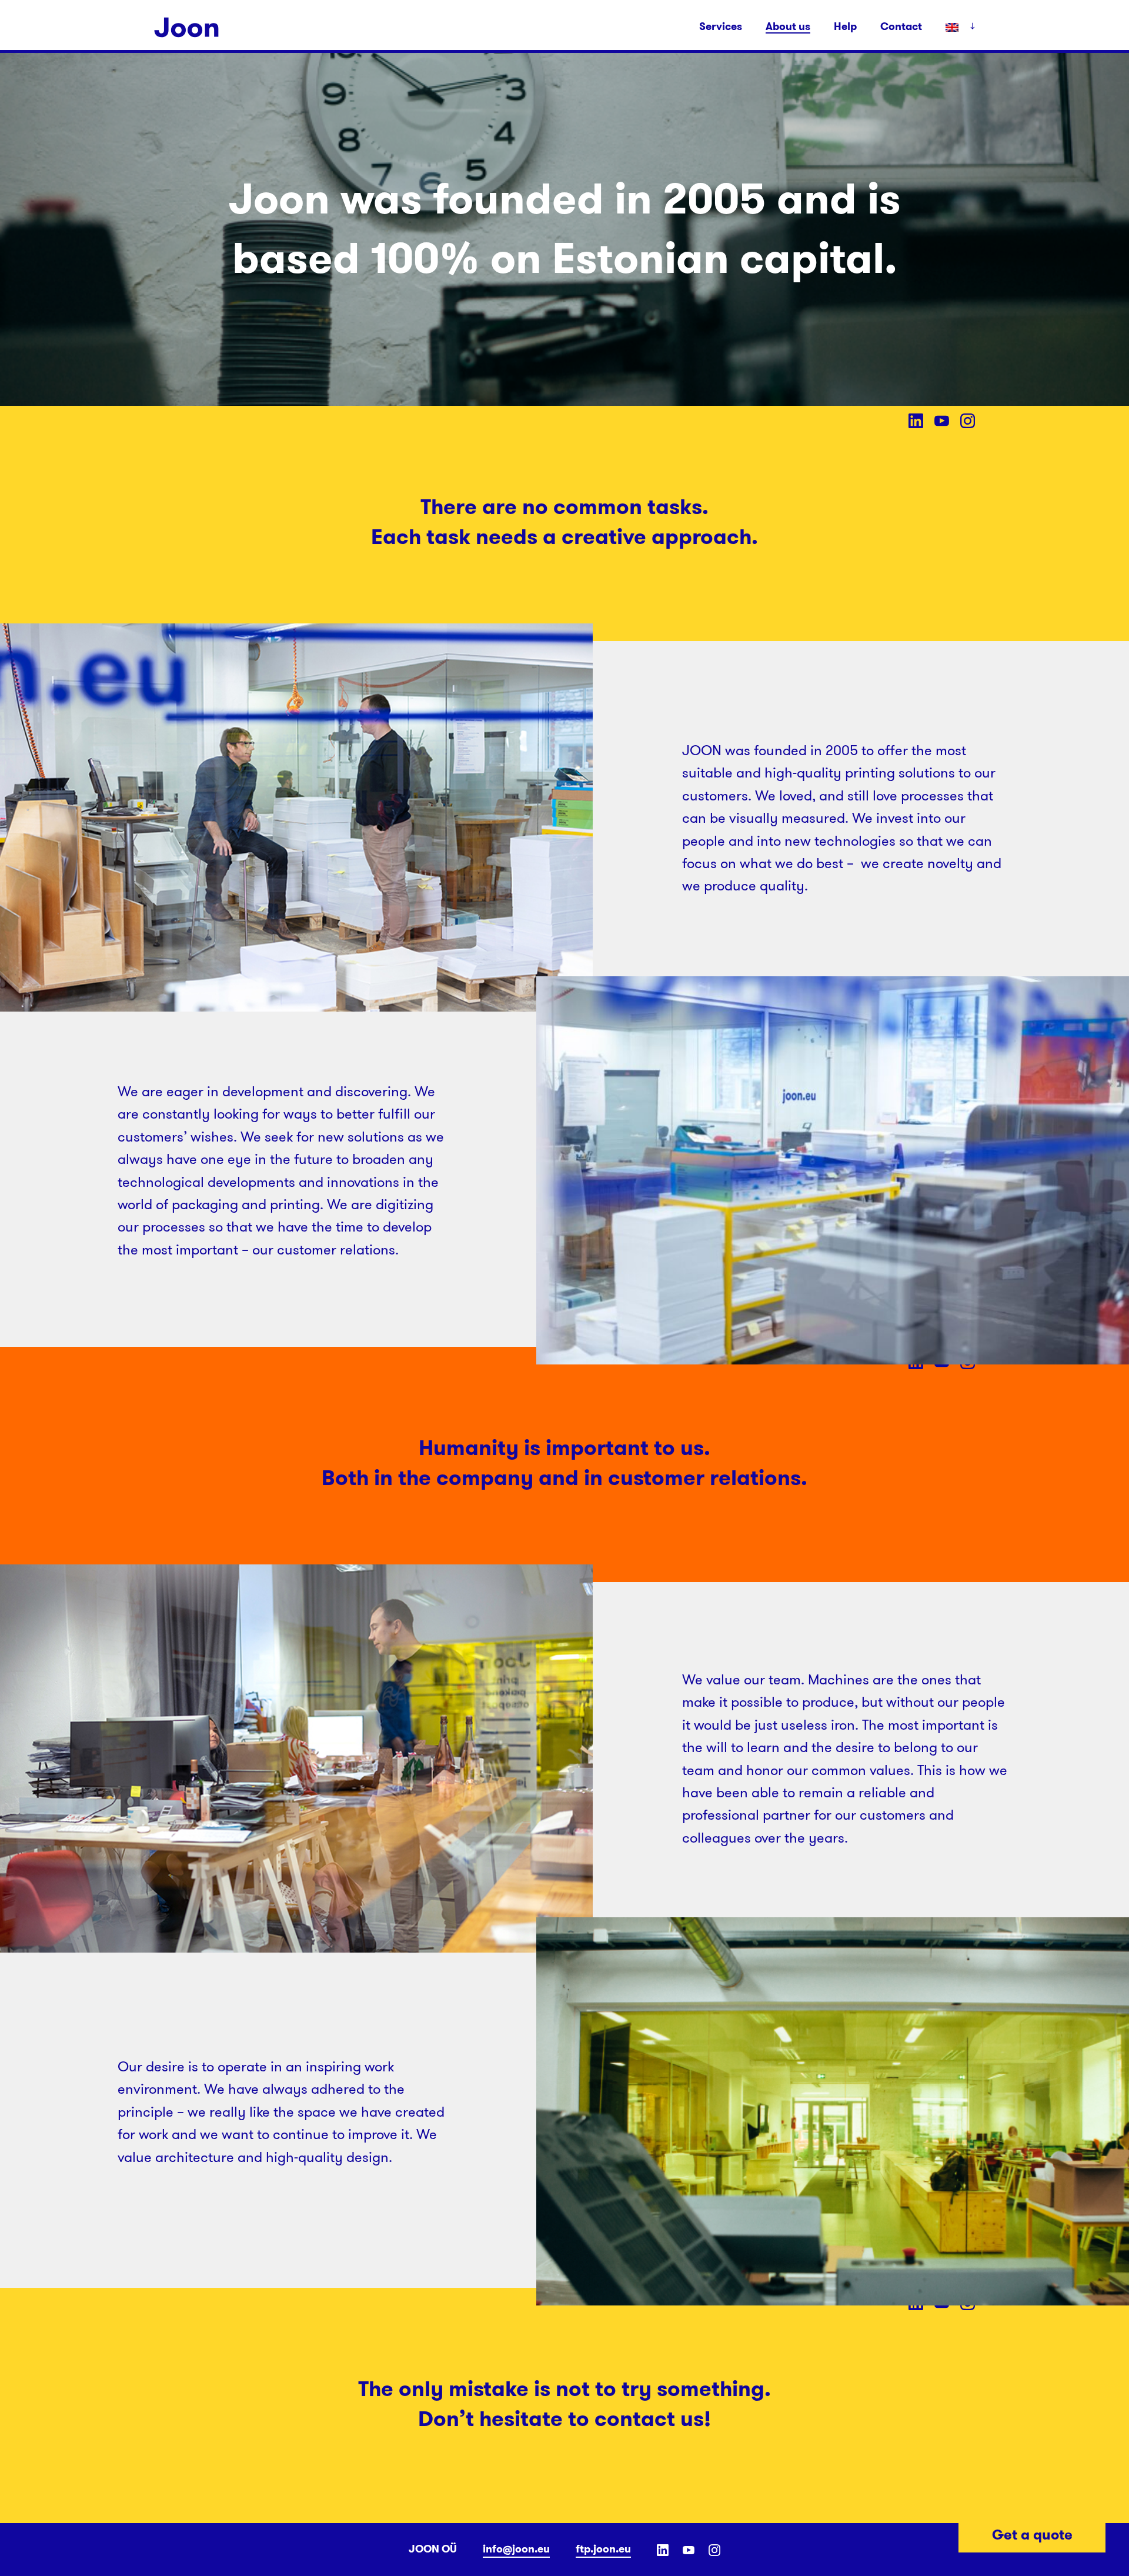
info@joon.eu (516, 2549)
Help (845, 26)
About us (788, 27)
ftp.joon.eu (603, 2549)
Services (721, 26)
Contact (901, 26)
